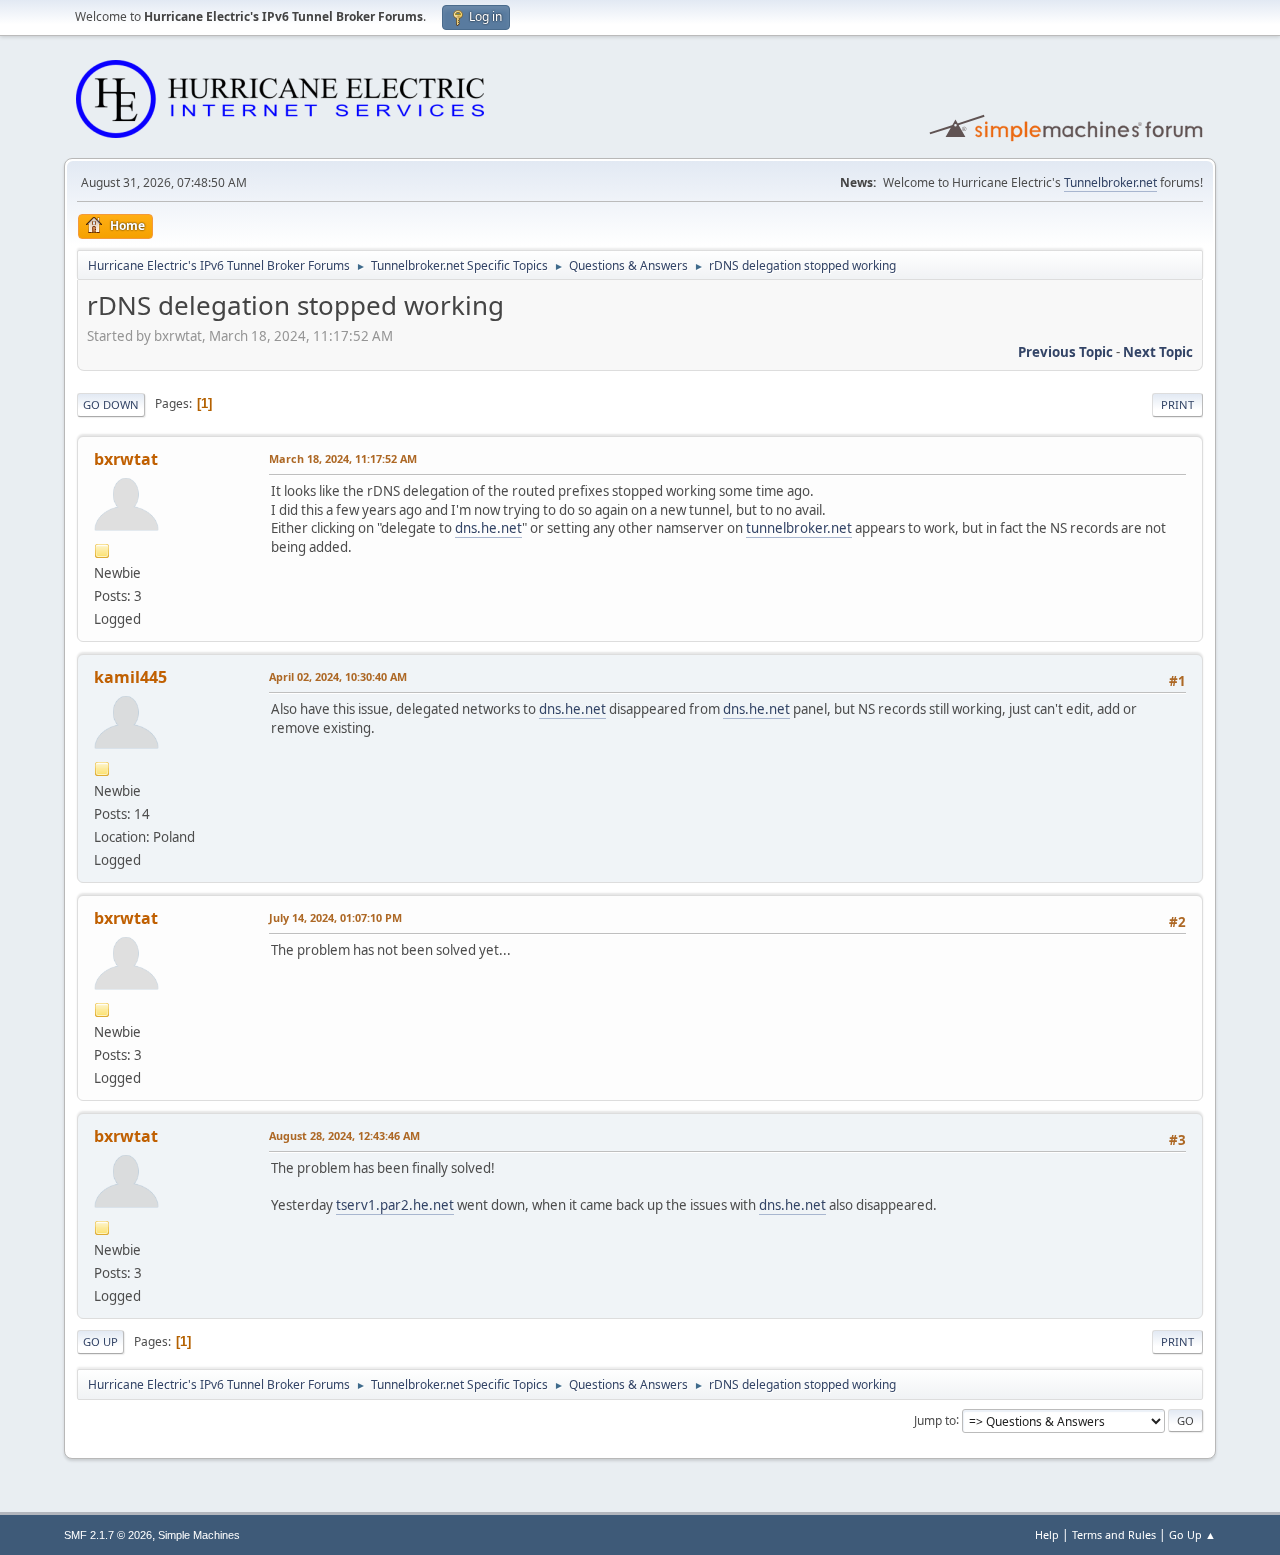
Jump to (935, 1419)
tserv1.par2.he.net (395, 1205)
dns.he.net (488, 528)
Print (1177, 404)
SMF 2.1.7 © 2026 (108, 1535)
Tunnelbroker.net (1110, 182)
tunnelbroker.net (799, 528)
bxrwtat (126, 459)
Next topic (1158, 352)
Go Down (111, 404)
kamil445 (130, 677)
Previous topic (1065, 352)
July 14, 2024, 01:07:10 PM (335, 917)
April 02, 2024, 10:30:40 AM (338, 676)
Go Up (100, 1341)
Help (1047, 1534)
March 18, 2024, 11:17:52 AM (343, 458)
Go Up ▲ (1192, 1534)
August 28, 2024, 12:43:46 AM (344, 1135)
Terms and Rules (1114, 1534)
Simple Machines (199, 1535)
